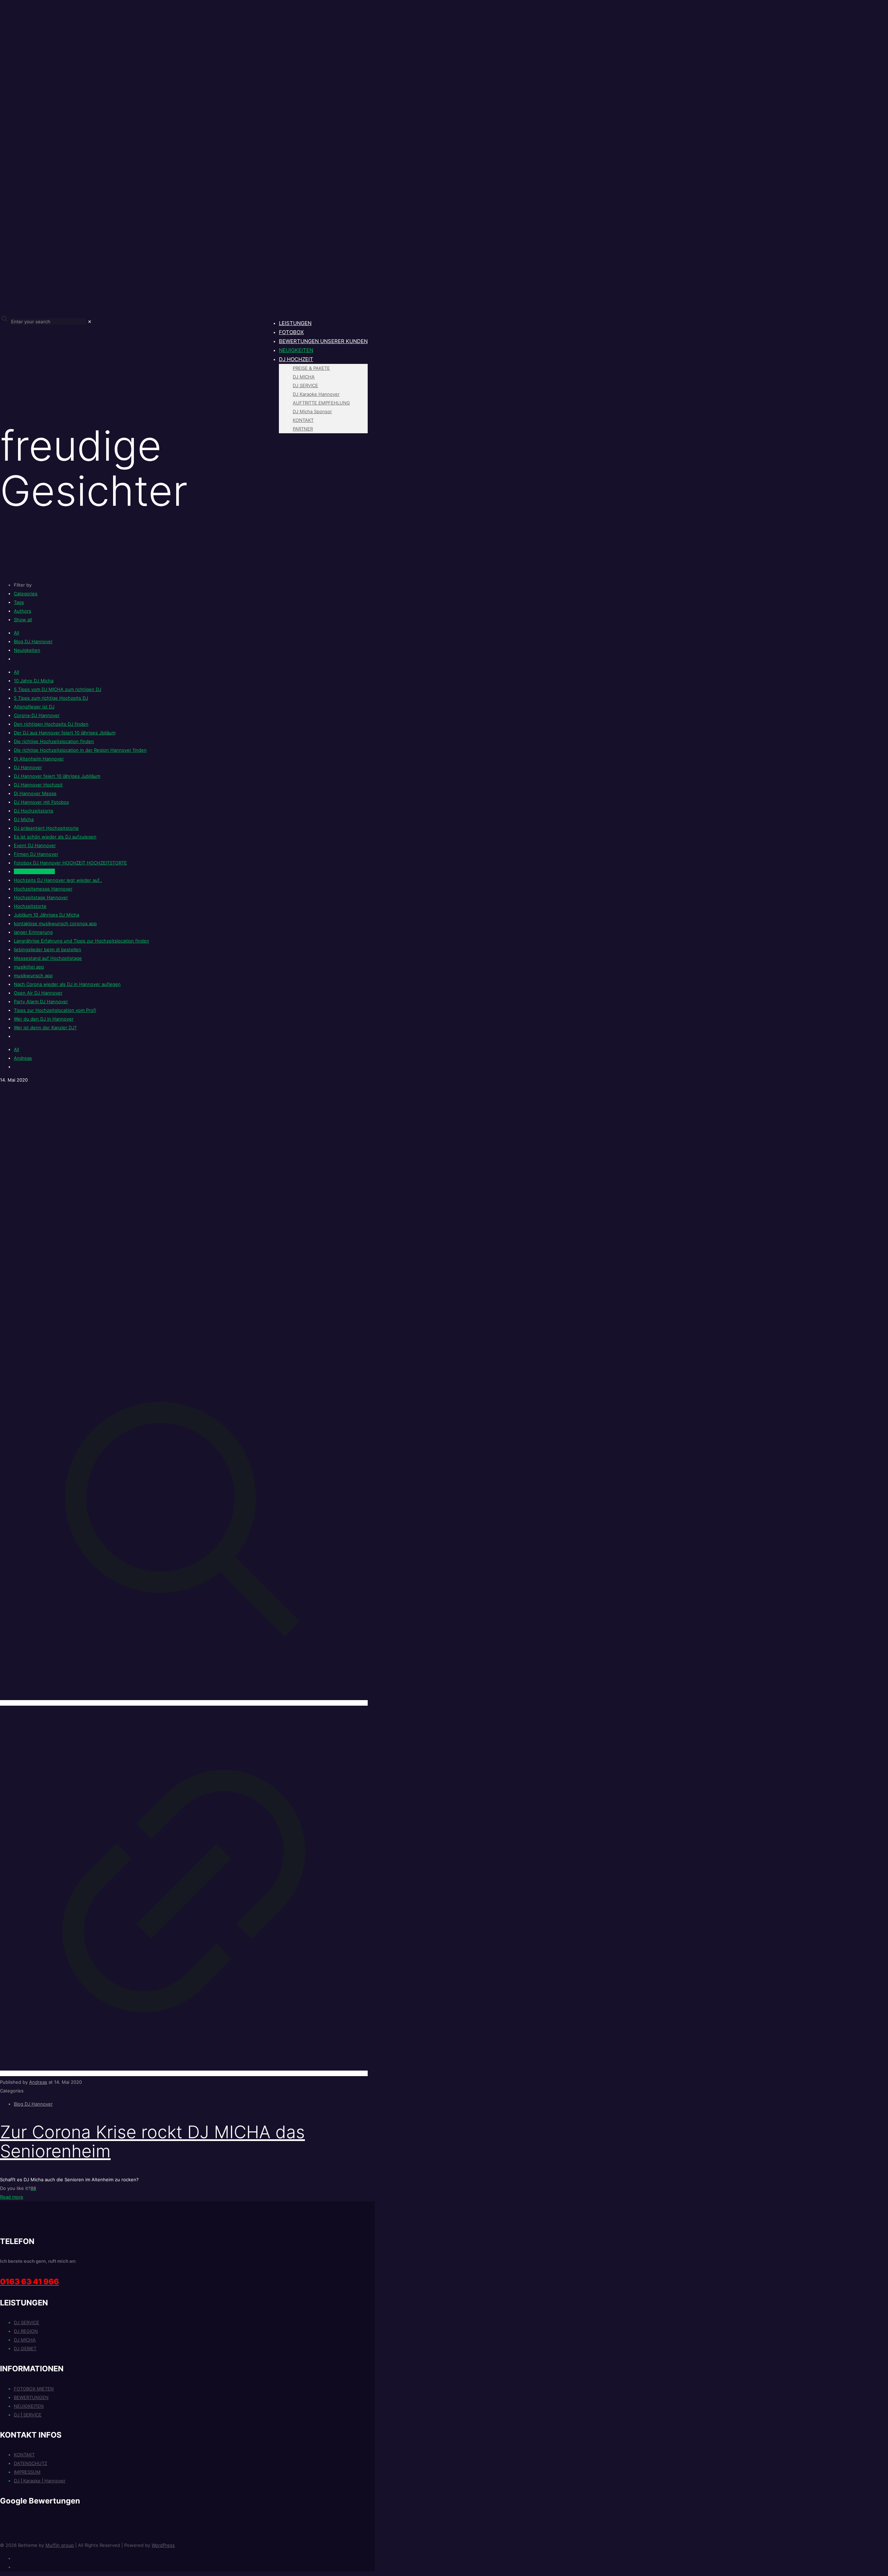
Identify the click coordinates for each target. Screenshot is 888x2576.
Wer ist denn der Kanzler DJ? (45, 1027)
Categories (26, 594)
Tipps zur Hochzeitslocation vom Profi (55, 1010)
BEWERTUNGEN (31, 2397)
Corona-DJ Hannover (37, 715)
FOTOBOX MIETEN (34, 2389)
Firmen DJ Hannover (36, 854)
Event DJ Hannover (35, 845)
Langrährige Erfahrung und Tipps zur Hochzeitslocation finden (82, 941)
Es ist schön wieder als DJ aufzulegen (55, 837)
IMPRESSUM (27, 2472)
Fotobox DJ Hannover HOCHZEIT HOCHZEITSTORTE (70, 863)
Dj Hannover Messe (35, 793)
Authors (23, 611)
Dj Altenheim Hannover (39, 759)
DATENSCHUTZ (31, 2463)
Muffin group (60, 2545)
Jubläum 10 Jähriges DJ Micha (46, 915)
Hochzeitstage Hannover (41, 897)
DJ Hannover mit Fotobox (41, 802)
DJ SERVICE (27, 2322)
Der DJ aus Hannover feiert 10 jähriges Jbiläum (65, 733)
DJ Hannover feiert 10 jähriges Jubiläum (57, 776)
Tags (19, 602)
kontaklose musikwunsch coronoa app (55, 923)
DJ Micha (24, 819)
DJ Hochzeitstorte (34, 811)
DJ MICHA (25, 2340)
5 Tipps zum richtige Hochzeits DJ (51, 698)
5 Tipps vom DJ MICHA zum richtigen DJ (58, 689)
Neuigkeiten (27, 650)
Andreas (23, 1058)
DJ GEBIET (25, 2348)
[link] (90, 322)
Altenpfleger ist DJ (34, 707)
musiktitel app (29, 967)
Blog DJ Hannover (33, 641)
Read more (12, 2197)
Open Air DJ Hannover (38, 993)
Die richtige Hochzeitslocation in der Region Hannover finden (80, 750)
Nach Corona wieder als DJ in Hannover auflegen (67, 984)
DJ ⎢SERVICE (28, 2415)
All (16, 633)
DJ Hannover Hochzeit (38, 785)
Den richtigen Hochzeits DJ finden (51, 724)
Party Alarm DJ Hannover (41, 1001)
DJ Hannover (28, 767)
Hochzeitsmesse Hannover (43, 889)
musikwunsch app (33, 975)
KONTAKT (24, 2455)
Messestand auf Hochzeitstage (48, 958)
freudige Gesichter (34, 871)
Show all (23, 620)
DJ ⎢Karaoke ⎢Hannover (40, 2481)
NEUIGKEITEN (29, 2406)
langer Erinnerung (33, 932)
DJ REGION (26, 2331)
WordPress (163, 2545)
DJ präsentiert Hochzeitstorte (46, 828)
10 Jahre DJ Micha (34, 681)
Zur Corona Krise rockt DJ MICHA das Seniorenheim (152, 2142)
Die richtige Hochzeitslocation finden (54, 741)
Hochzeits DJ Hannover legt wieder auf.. (58, 880)
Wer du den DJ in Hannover (44, 1019)
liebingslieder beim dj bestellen (48, 949)
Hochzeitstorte (30, 906)
